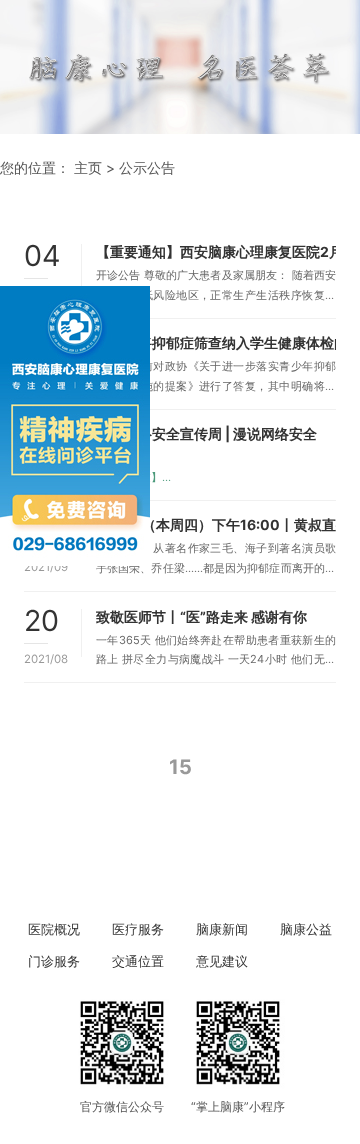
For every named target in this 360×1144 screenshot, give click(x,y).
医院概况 (54, 929)
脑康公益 (306, 929)
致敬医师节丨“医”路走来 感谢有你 (201, 616)
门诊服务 (54, 961)
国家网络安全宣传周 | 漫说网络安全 (206, 433)
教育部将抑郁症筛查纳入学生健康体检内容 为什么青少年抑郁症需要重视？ (216, 342)
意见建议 (222, 961)
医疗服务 (138, 929)
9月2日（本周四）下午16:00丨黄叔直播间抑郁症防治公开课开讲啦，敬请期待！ (216, 524)
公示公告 (147, 167)
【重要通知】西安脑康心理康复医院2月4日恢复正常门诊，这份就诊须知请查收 (216, 251)
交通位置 (138, 961)
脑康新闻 (222, 929)
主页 (88, 167)
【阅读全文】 (129, 477)
